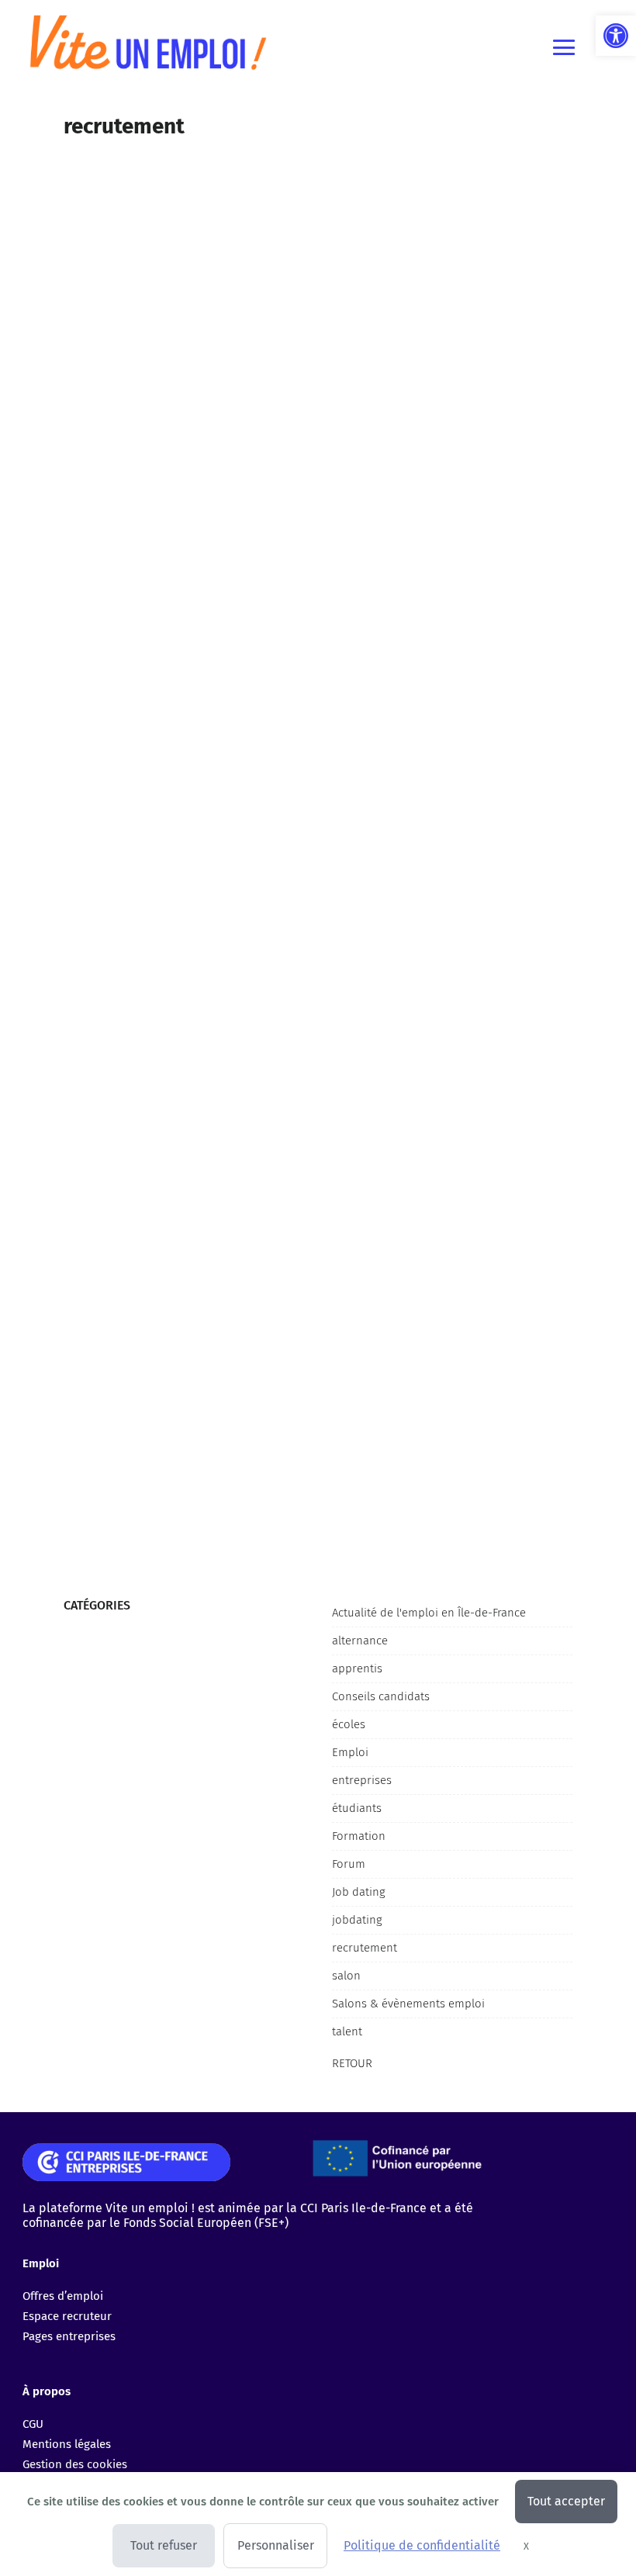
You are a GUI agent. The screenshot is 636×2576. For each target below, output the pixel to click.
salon (346, 1976)
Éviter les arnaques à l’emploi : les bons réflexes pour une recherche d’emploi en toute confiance (309, 507)
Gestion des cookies (75, 2464)
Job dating (359, 1892)
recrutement (365, 1948)
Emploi (350, 1752)
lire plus (83, 591)
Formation (359, 1836)
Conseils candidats (381, 1696)
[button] (616, 36)
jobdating (357, 1920)
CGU (33, 2424)
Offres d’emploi (63, 2296)
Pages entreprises (69, 2336)
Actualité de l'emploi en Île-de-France (429, 1613)
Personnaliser (276, 2545)
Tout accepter (566, 2501)
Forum (349, 1864)
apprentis (357, 1668)
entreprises (362, 1780)
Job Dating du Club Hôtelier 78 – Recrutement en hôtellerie (230, 1441)
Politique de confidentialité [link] (422, 2545)
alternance (360, 1641)
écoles (349, 1724)
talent (347, 2031)
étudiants (357, 1808)
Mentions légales (67, 2444)
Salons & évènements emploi (408, 2004)
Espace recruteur (67, 2316)
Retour (352, 2063)
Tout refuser (164, 2545)
